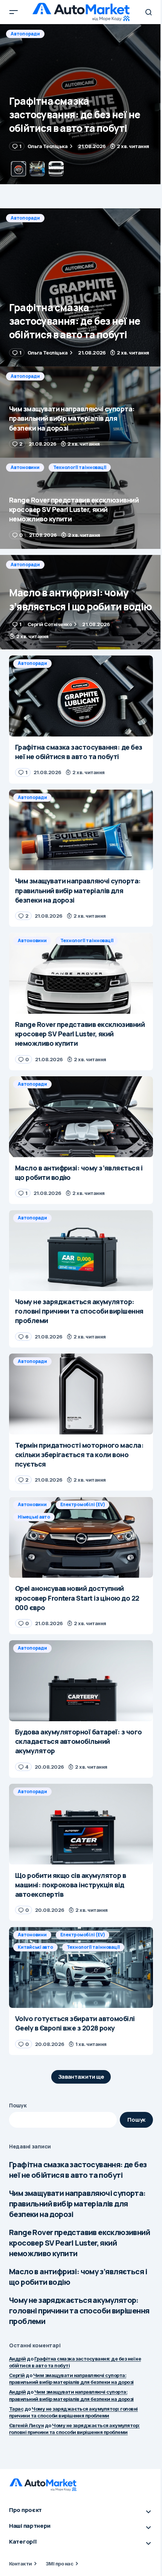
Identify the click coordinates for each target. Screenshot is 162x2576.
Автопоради (25, 34)
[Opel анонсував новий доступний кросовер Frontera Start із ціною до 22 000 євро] (81, 1537)
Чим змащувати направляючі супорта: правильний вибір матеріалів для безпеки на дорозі (77, 2204)
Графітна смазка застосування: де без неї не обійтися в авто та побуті (78, 2170)
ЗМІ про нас (59, 2564)
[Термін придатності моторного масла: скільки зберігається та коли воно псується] (81, 1394)
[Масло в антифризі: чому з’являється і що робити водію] (81, 602)
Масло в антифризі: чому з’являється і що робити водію (78, 2277)
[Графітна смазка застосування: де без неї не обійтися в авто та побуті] (81, 287)
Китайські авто (35, 1947)
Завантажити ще (81, 2077)
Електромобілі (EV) (83, 1504)
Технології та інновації (80, 467)
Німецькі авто (34, 1517)
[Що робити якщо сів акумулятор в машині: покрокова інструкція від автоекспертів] (81, 1824)
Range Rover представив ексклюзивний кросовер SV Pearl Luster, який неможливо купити (79, 2243)
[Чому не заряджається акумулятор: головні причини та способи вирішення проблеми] (81, 1251)
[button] (14, 12)
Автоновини (25, 467)
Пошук (18, 2105)
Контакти (21, 2564)
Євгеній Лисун (26, 2425)
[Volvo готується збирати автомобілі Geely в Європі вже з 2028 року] (81, 1967)
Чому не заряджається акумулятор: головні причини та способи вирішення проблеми (79, 2311)
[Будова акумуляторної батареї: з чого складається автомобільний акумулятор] (81, 1681)
